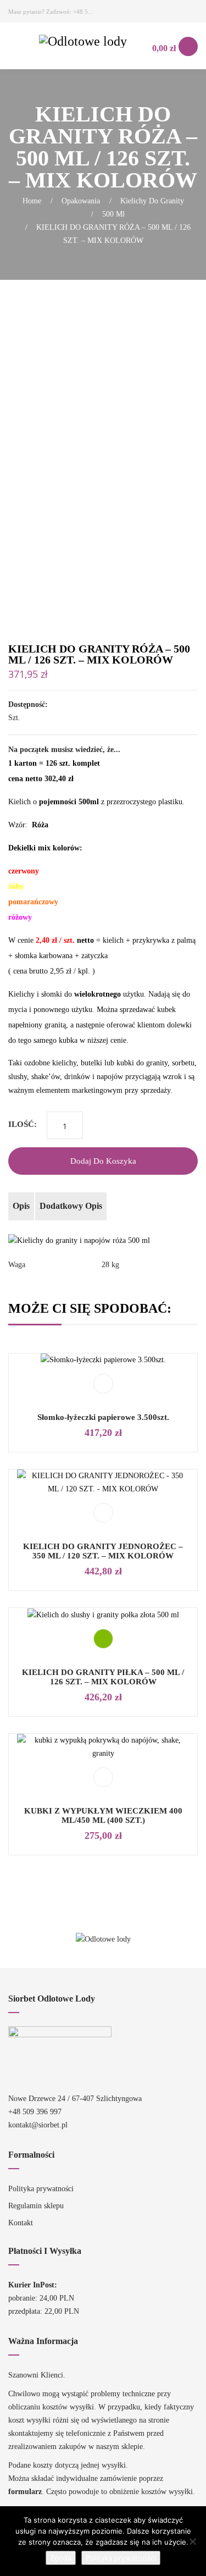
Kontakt (21, 2223)
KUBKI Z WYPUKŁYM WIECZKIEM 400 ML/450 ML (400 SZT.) (103, 1815)
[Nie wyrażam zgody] (192, 2541)
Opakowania (81, 201)
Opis (21, 1206)
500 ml (113, 214)
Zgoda (61, 2558)
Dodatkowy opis (71, 1206)
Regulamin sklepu (36, 2206)
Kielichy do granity (152, 201)
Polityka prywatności (41, 2189)
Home (32, 201)
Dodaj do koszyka (103, 1161)
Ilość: (23, 1124)
